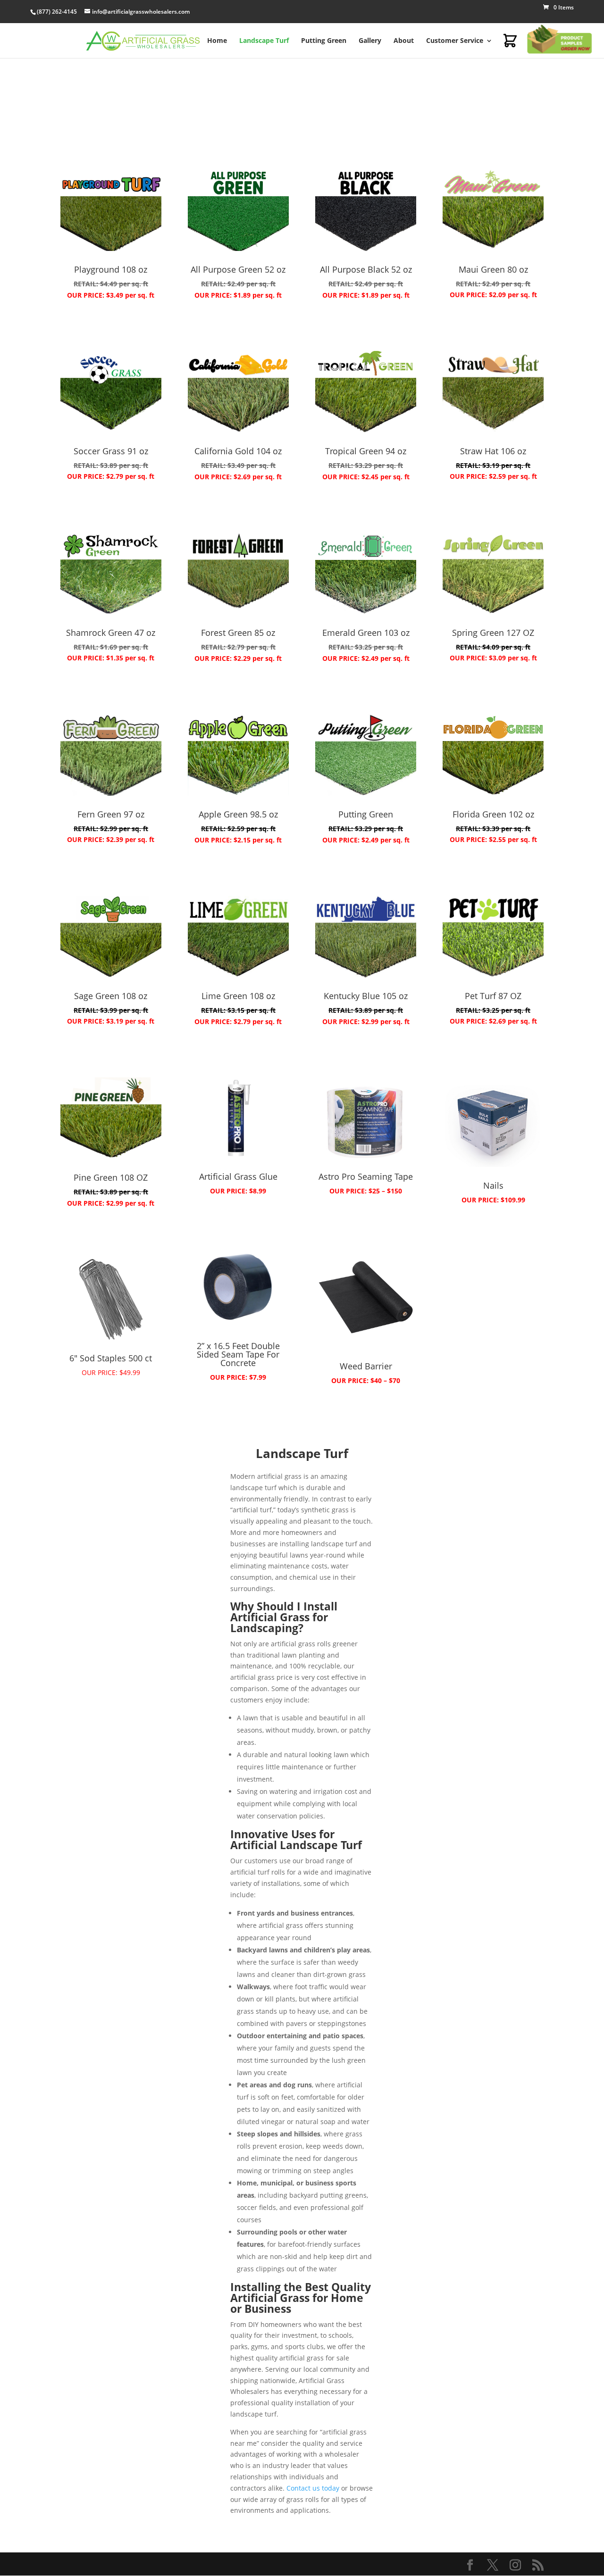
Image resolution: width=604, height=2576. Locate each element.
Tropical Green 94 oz (366, 451)
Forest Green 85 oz (238, 633)
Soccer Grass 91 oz (111, 451)
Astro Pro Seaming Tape (366, 1176)
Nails (493, 1185)
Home (217, 40)
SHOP (111, 326)
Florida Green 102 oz (493, 814)
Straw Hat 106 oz (493, 451)
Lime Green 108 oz (238, 996)
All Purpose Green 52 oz (238, 269)
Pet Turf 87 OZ (493, 996)
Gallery (370, 40)
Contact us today (313, 2488)
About (404, 40)
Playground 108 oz (111, 269)
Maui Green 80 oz (493, 269)
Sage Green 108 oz (111, 996)
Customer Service (455, 40)
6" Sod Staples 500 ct (111, 1358)
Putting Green (324, 40)
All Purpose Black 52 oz (366, 269)
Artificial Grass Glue (238, 1176)
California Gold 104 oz (238, 451)
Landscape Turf (264, 40)
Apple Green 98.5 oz (238, 814)
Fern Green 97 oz (111, 814)
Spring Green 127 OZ (493, 633)
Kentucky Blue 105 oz (366, 996)
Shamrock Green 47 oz (111, 633)
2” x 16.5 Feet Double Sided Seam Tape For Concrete (238, 1354)
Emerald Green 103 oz (366, 633)
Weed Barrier (366, 1366)
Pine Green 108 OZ (111, 1177)
